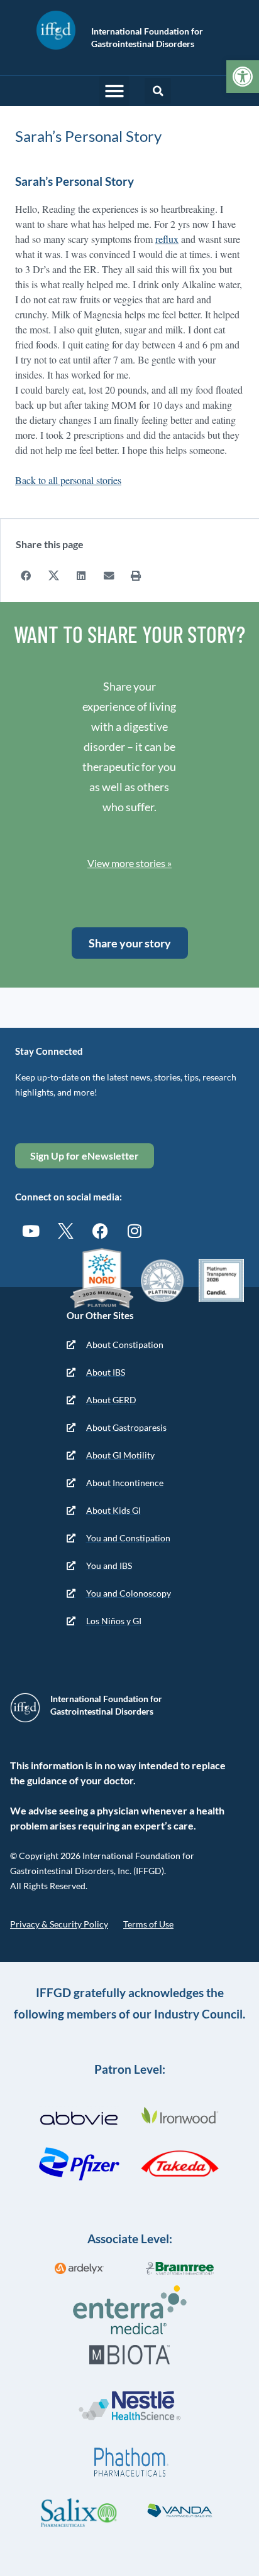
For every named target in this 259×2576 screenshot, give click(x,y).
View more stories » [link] (129, 863)
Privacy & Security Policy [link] (59, 1924)
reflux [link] (167, 239)
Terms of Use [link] (148, 1924)
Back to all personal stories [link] (68, 480)
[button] (114, 91)
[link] (243, 77)
